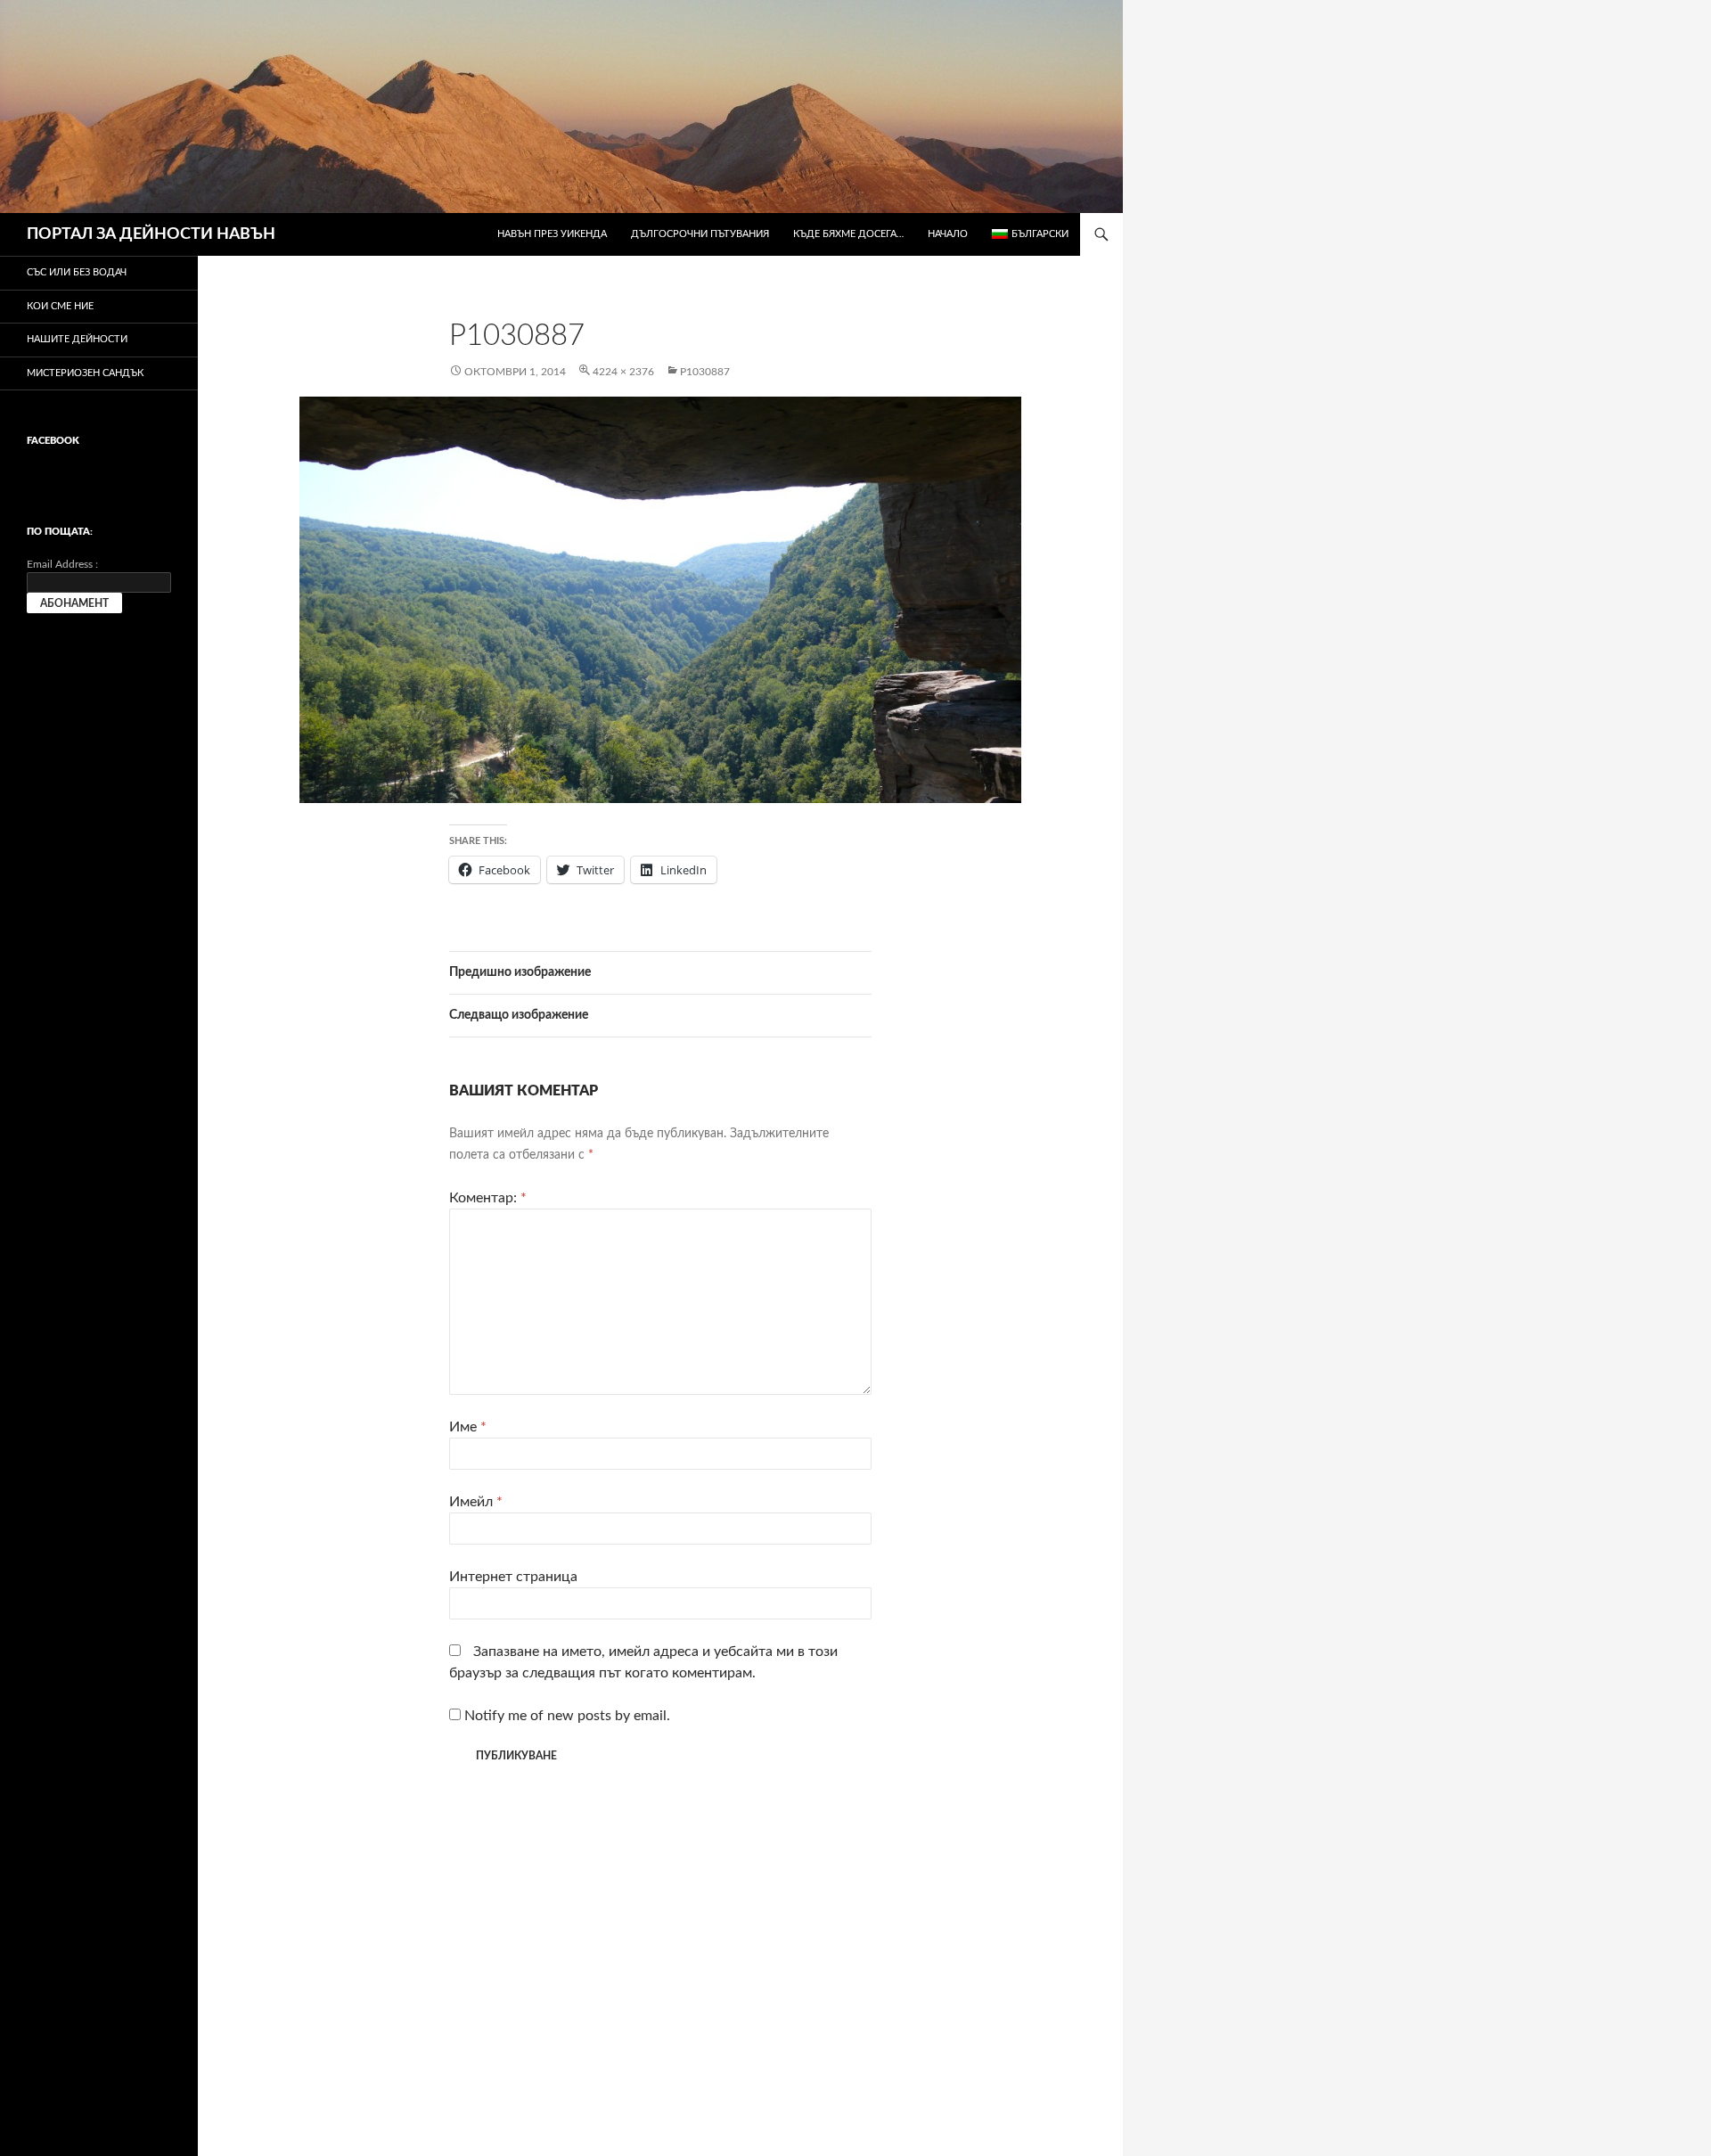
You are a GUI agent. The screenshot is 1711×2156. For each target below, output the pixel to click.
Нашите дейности (77, 339)
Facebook (53, 441)
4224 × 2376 (623, 372)
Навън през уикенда (552, 234)
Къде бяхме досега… (848, 234)
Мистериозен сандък (85, 373)
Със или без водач (77, 272)
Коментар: (488, 1198)
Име (468, 1427)
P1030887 (705, 372)
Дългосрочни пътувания (700, 234)
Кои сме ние (60, 306)
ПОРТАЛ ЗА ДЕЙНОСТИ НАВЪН (151, 234)
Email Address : (62, 564)
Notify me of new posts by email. (567, 1716)
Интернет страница (513, 1577)
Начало (948, 234)
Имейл (476, 1502)
